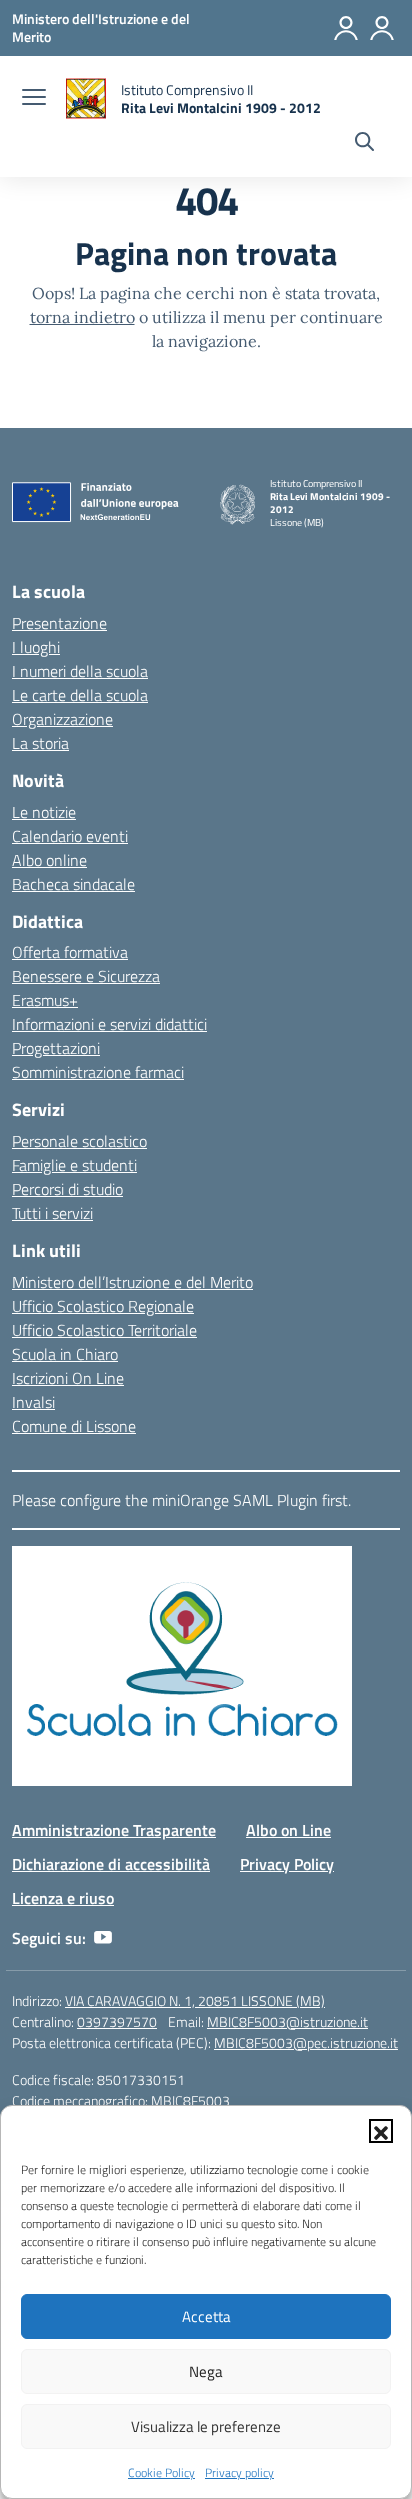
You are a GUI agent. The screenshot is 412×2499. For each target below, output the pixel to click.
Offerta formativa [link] (70, 952)
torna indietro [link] (82, 317)
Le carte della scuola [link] (80, 695)
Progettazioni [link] (56, 1048)
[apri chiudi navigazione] (34, 99)
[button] (381, 2131)
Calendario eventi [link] (70, 836)
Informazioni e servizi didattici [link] (109, 1024)
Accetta (206, 2316)
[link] (101, 27)
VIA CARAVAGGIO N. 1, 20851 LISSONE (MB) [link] (195, 2000)
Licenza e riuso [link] (63, 1898)
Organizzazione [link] (62, 719)
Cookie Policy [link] (161, 2472)
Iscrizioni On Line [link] (68, 1378)
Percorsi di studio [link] (67, 1189)
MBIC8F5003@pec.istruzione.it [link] (306, 2042)
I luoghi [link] (36, 647)
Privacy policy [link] (239, 2472)
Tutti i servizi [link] (52, 1213)
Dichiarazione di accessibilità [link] (111, 1864)
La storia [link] (40, 743)
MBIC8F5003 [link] (190, 2100)
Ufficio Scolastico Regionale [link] (103, 1306)
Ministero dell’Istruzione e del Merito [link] (132, 1282)
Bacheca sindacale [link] (73, 884)
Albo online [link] (49, 860)
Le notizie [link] (44, 812)
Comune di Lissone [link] (74, 1426)
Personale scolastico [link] (79, 1141)
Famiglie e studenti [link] (74, 1165)
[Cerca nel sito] (364, 144)
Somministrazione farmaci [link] (98, 1072)
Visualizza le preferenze (206, 2426)
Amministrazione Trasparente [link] (114, 1830)
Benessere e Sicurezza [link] (86, 976)
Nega (206, 2371)
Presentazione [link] (59, 623)
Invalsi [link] (33, 1402)
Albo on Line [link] (288, 1830)
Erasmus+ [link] (45, 1000)
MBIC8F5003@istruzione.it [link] (287, 2021)
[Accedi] (346, 28)
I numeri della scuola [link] (80, 671)
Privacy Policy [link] (287, 1864)
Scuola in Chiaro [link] (65, 1354)
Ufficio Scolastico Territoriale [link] (104, 1330)
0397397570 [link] (117, 2021)
